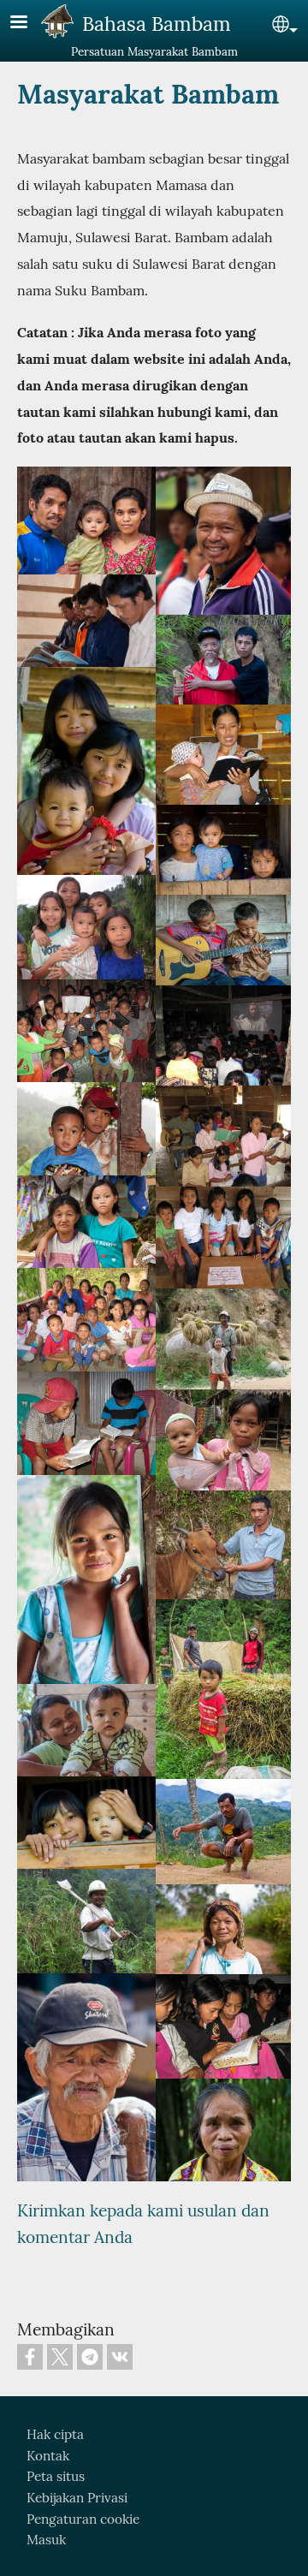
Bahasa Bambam (157, 24)
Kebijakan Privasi (77, 2498)
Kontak (48, 2456)
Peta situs (56, 2476)
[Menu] (29, 24)
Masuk (46, 2540)
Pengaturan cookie (83, 2519)
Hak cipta (55, 2434)
